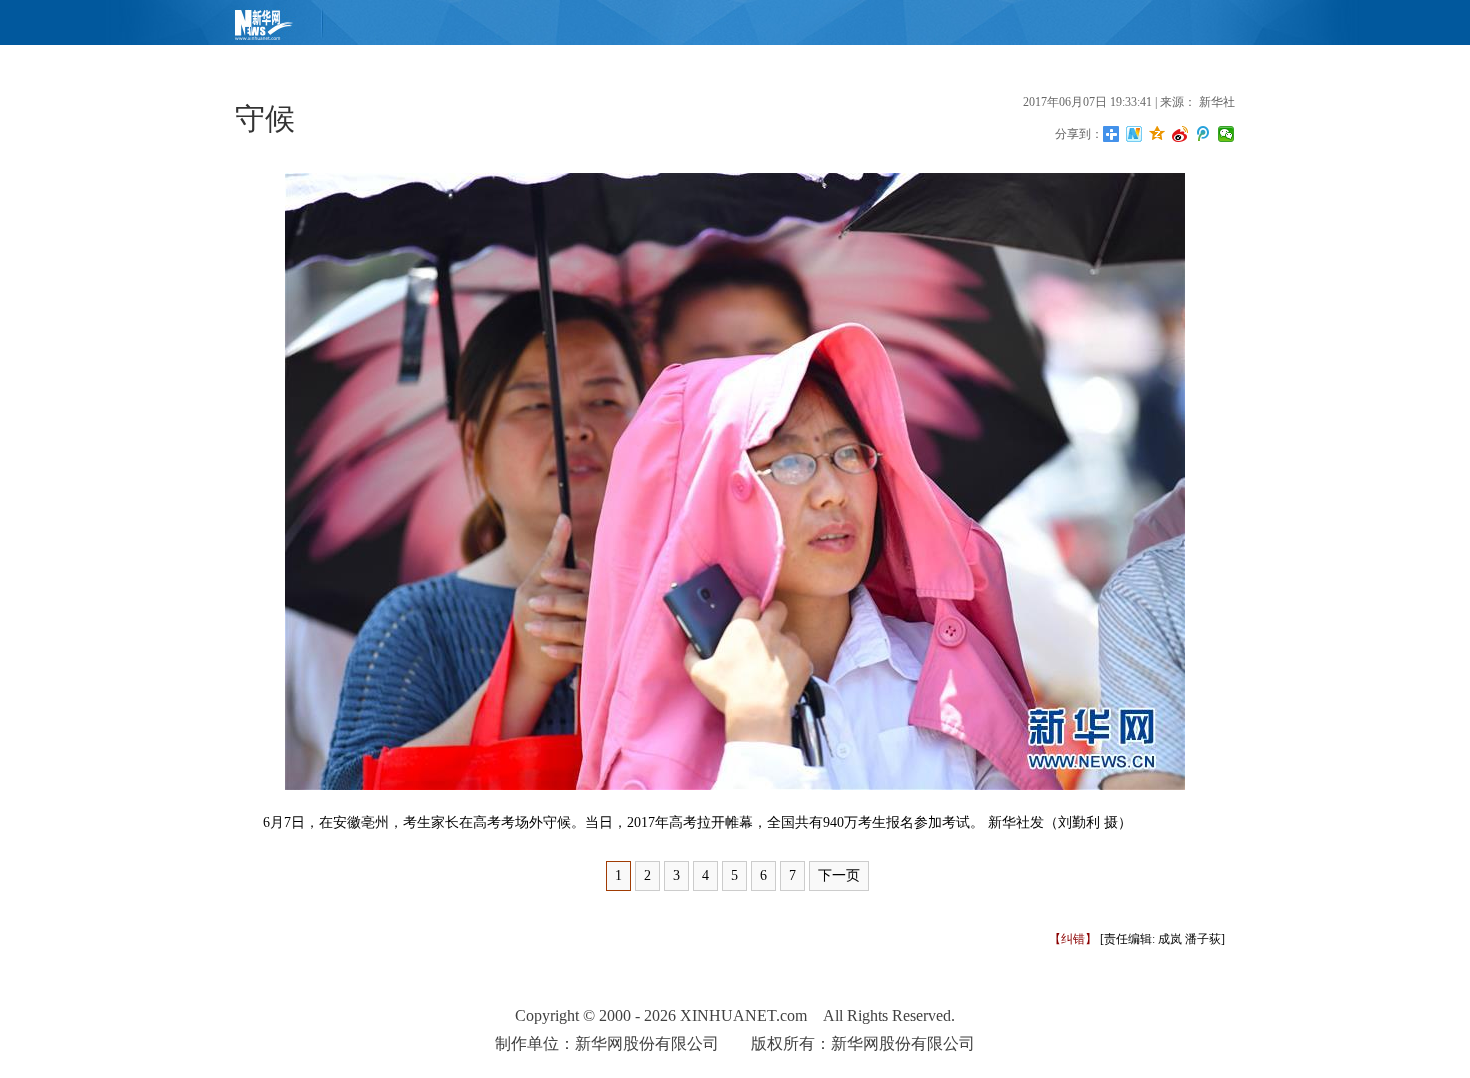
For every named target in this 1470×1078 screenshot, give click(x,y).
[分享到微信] (1226, 134)
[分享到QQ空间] (1157, 134)
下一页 (839, 875)
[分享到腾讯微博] (1203, 134)
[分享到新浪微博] (1180, 134)
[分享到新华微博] (1134, 134)
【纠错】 (1073, 939)
